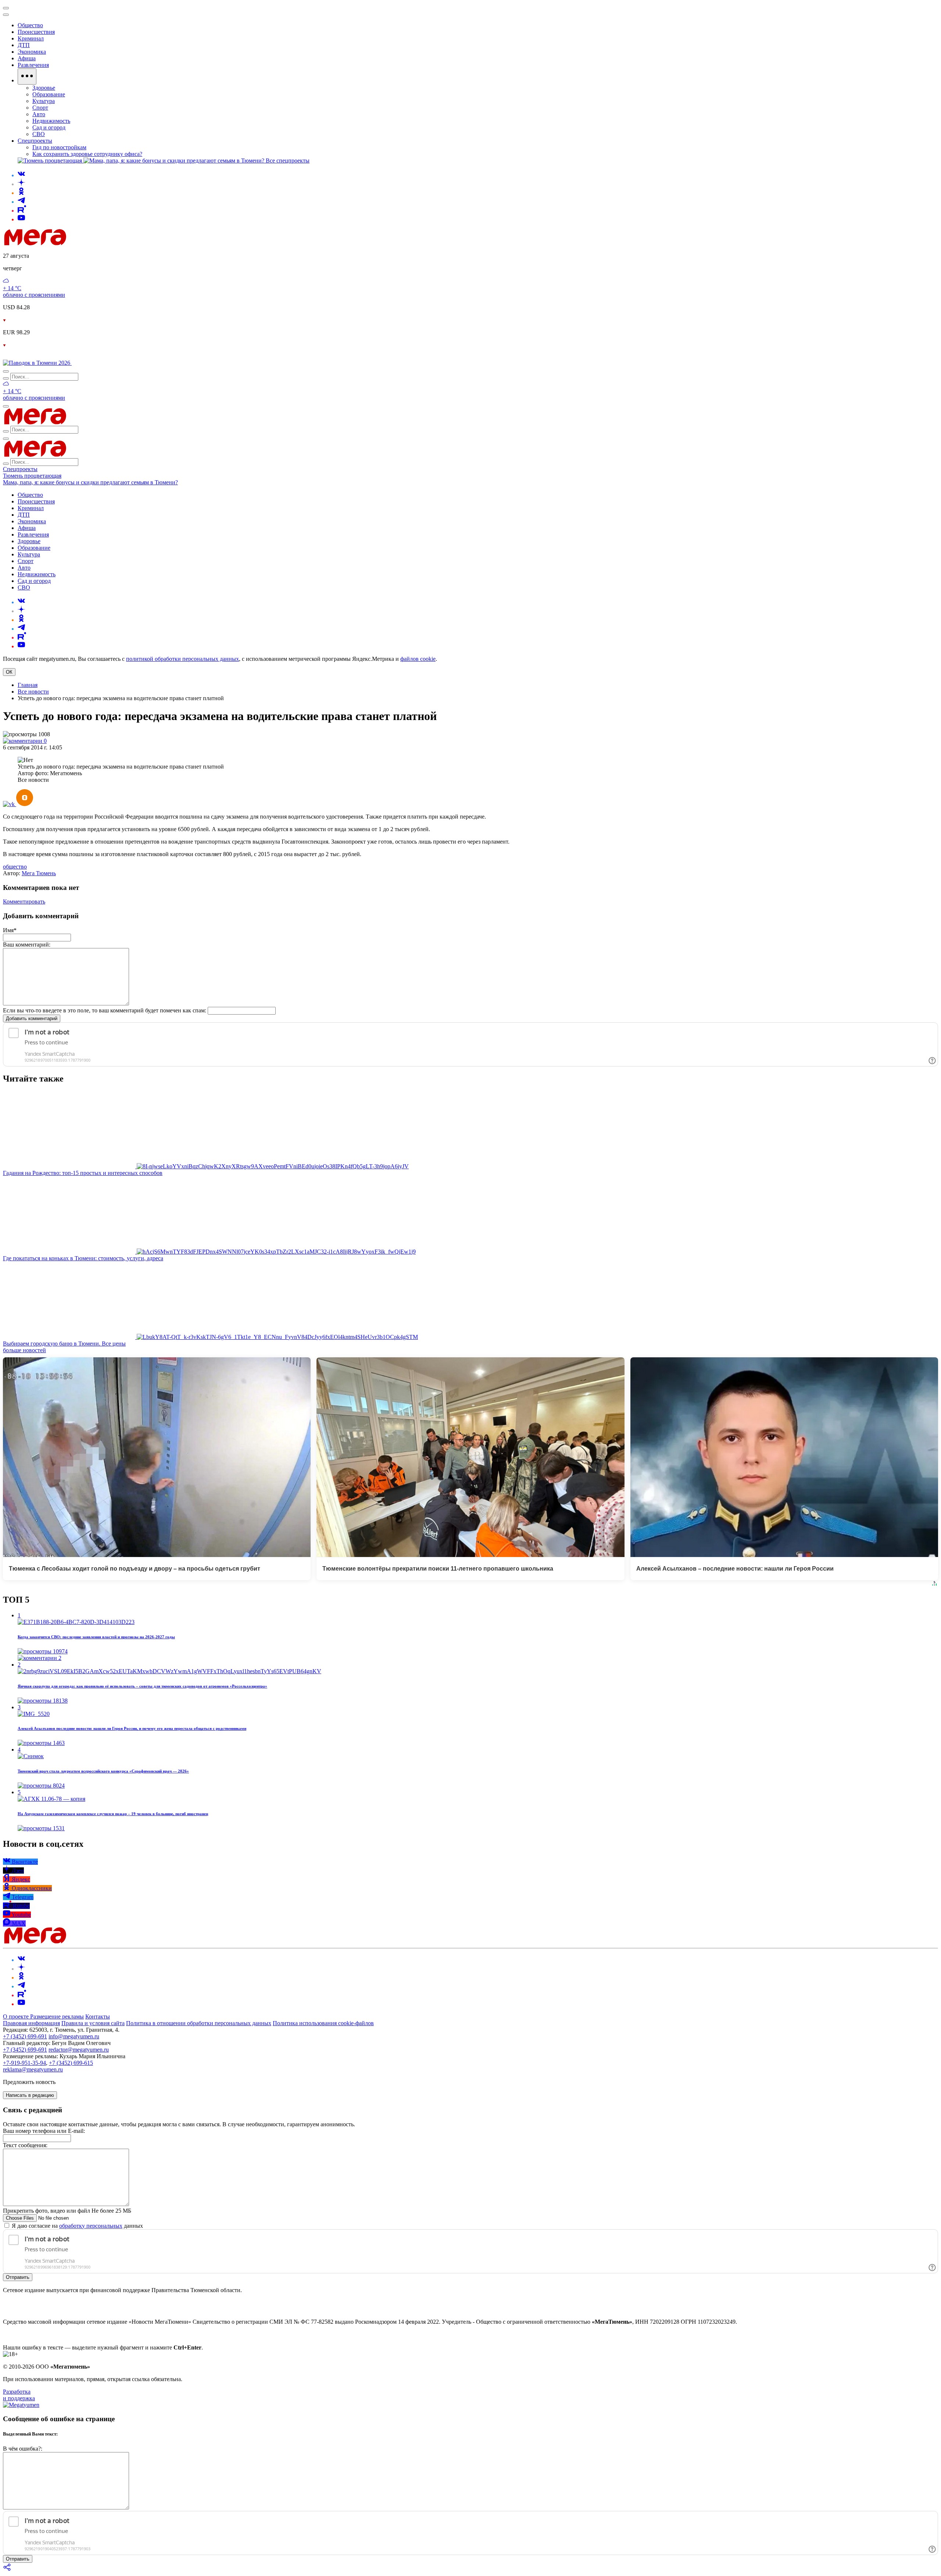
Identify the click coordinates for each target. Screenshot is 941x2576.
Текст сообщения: (25, 2145)
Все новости (33, 692)
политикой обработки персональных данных (183, 659)
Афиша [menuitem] (27, 58)
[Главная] (87, 243)
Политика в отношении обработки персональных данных (199, 2023)
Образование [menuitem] (49, 94)
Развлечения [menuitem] (33, 65)
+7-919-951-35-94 (24, 2063)
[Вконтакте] (21, 175)
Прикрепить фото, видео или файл (67, 2211)
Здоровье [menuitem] (44, 88)
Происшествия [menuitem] (36, 32)
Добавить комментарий (32, 1018)
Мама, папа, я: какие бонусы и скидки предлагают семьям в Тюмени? (90, 482)
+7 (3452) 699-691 (25, 2036)
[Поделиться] (7, 2570)
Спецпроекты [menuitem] (35, 141)
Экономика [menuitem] (32, 52)
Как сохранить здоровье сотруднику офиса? (87, 154)
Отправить (18, 2277)
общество (15, 867)
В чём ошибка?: (23, 2449)
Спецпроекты (20, 469)
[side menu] (6, 15)
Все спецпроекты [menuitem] (288, 161)
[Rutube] (22, 211)
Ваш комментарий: (27, 945)
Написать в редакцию (30, 2095)
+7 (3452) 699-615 (71, 2063)
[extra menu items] (27, 76)
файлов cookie (418, 659)
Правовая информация (31, 2023)
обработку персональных (91, 2226)
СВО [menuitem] (39, 134)
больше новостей (24, 1350)
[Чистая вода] (90, 363)
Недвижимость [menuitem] (51, 121)
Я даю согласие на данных (77, 2226)
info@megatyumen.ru (74, 2036)
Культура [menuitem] (44, 101)
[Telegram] (21, 202)
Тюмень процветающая (32, 476)
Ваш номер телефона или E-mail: (44, 2131)
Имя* (10, 930)
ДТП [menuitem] (24, 45)
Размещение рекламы (57, 2016)
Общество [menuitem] (30, 25)
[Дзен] (21, 184)
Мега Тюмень (39, 873)
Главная (28, 685)
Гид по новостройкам (59, 147)
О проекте (17, 2016)
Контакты (98, 2016)
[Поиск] (6, 371)
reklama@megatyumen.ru (33, 2069)
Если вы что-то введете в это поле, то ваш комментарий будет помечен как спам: (105, 1010)
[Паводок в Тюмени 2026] (37, 363)
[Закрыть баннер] (6, 8)
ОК (9, 672)
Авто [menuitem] (39, 114)
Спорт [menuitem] (40, 108)
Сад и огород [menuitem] (49, 127)
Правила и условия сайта (93, 2023)
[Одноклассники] (21, 193)
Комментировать (24, 902)
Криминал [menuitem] (31, 38)
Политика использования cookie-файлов (323, 2023)
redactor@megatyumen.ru (79, 2050)
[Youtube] (21, 219)
